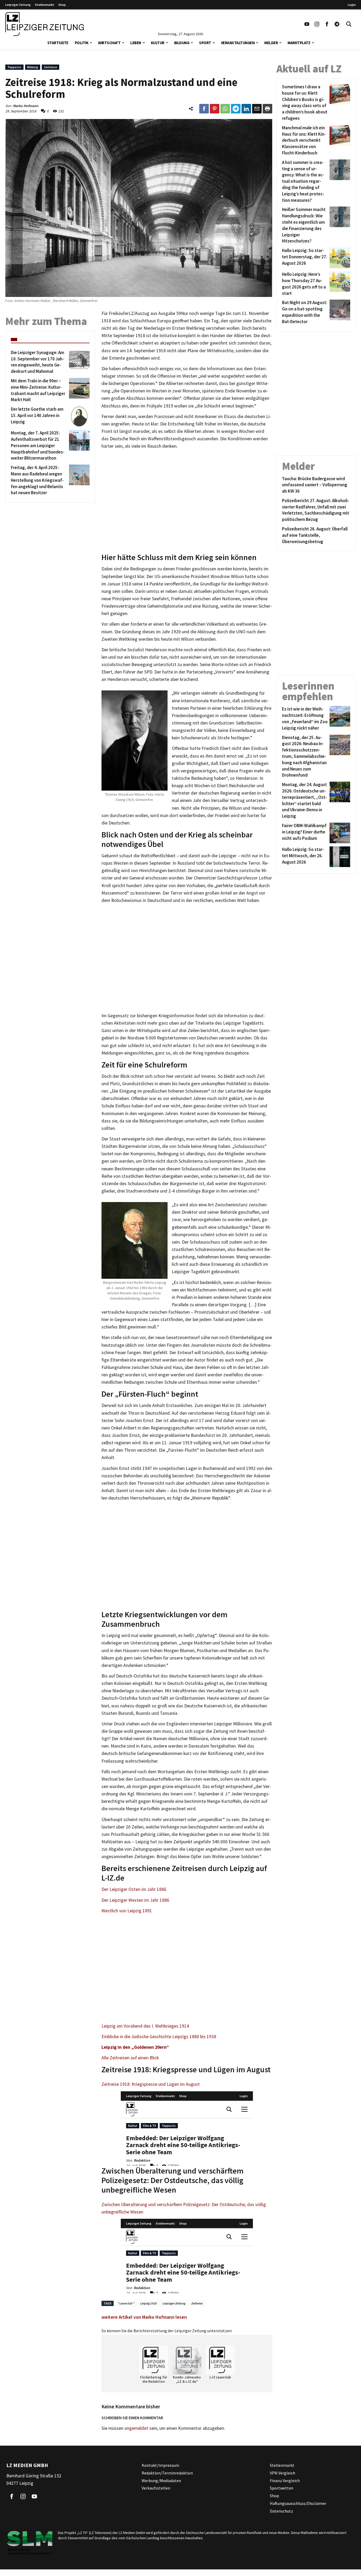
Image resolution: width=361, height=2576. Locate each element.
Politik (82, 43)
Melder (271, 43)
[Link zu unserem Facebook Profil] (327, 24)
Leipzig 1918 (148, 2303)
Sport (205, 43)
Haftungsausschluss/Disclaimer (298, 2503)
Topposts (14, 67)
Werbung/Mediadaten (161, 2480)
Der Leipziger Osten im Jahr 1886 (134, 1889)
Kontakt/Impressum (160, 2465)
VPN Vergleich (283, 2473)
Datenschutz (281, 2511)
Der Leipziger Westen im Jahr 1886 (135, 1900)
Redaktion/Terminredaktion (167, 2473)
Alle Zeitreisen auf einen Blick (130, 2058)
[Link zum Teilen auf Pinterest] (215, 109)
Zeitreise (50, 67)
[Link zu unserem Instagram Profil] (317, 24)
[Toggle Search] (349, 24)
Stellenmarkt (45, 5)
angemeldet (136, 2428)
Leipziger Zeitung (18, 5)
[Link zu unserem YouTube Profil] (307, 24)
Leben (136, 43)
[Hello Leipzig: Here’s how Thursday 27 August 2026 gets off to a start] (339, 284)
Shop (62, 5)
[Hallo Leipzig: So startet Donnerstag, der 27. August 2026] (339, 258)
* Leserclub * (126, 2303)
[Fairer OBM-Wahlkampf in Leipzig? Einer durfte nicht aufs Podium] (339, 833)
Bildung (182, 43)
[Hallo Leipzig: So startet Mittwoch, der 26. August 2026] (339, 857)
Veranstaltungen (238, 43)
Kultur (158, 43)
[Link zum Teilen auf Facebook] (204, 109)
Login (352, 5)
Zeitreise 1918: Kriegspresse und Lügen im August (151, 2084)
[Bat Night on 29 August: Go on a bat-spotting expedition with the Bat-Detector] (339, 312)
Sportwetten (282, 2488)
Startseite (58, 43)
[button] (91, 42)
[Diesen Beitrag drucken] (267, 109)
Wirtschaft (109, 43)
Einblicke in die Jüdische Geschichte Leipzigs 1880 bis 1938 (159, 2037)
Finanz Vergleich (285, 2480)
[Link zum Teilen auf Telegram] (236, 109)
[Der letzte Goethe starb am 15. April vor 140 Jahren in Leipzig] (78, 416)
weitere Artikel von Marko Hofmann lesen (144, 2317)
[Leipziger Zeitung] (45, 24)
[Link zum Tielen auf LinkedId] (246, 109)
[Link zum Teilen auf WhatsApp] (225, 109)
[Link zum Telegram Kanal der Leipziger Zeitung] (337, 24)
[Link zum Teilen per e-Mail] (257, 109)
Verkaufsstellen (156, 2488)
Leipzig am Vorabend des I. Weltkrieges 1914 (145, 2026)
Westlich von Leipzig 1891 (127, 1911)
